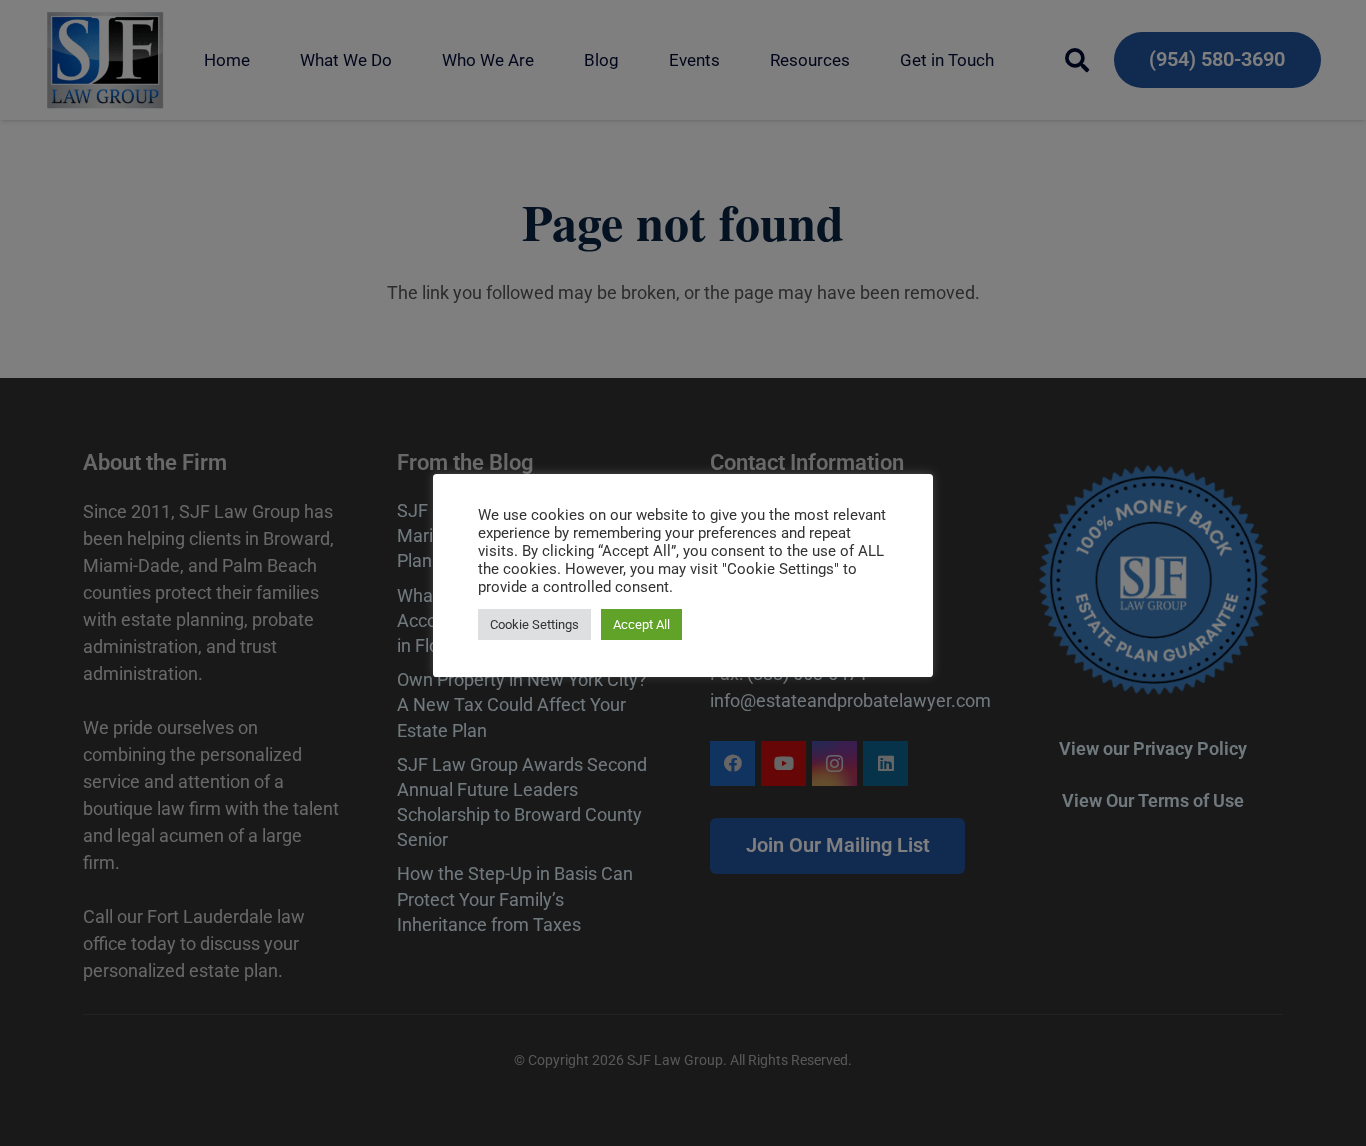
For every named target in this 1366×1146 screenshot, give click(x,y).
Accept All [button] (641, 624)
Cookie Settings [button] (534, 624)
